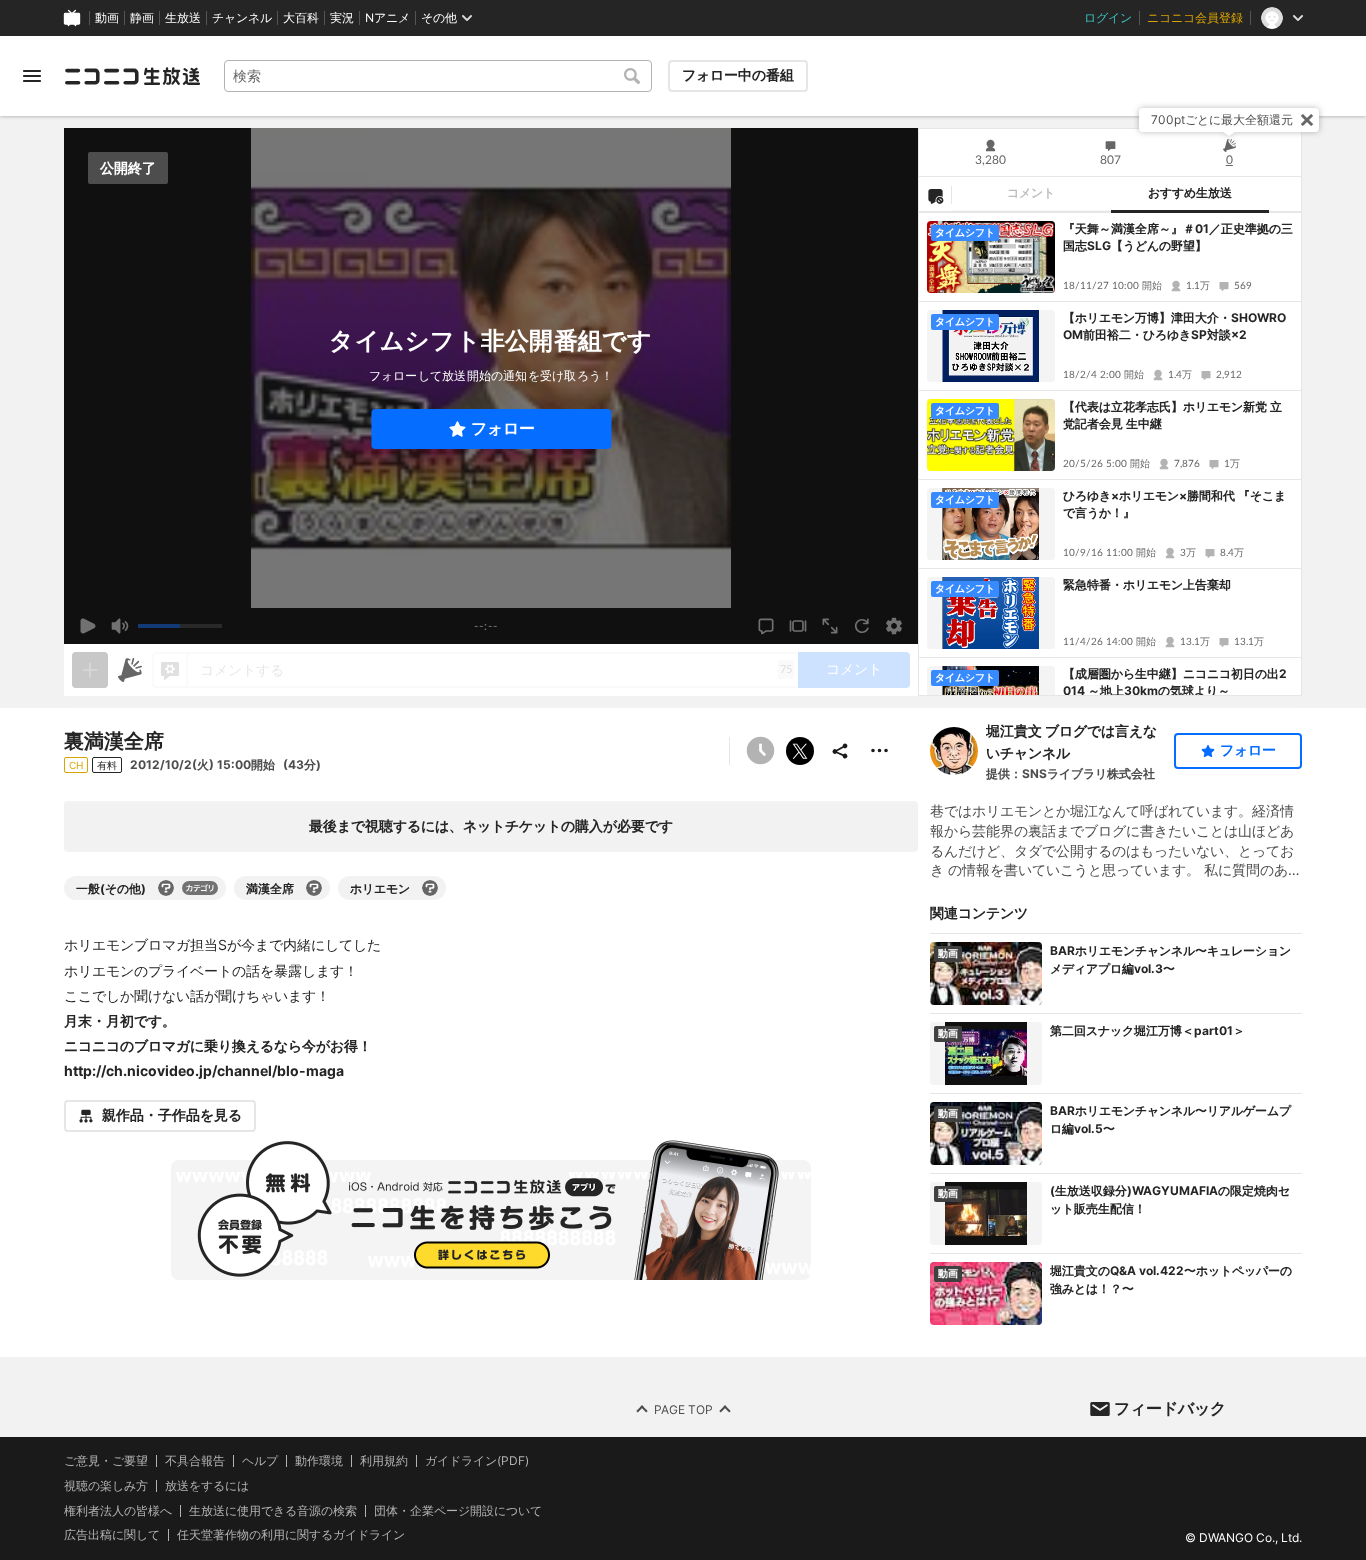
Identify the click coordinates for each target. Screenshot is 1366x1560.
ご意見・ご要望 (106, 1460)
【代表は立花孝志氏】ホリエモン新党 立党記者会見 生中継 (1172, 415)
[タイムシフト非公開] (760, 751)
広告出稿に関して (112, 1535)
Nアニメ (387, 18)
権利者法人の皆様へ (118, 1510)
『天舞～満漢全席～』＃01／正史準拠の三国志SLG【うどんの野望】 (1178, 237)
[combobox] (438, 76)
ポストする (800, 751)
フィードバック (1170, 1408)
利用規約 (384, 1461)
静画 (142, 18)
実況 (342, 18)
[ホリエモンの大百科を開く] (430, 888)
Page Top (683, 1409)
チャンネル (242, 18)
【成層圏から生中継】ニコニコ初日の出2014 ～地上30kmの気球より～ (1175, 682)
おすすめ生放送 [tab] (1190, 193)
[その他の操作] (880, 751)
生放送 (183, 18)
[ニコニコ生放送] (132, 76)
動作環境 (319, 1461)
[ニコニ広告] (130, 670)
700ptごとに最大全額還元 (1222, 119)
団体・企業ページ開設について (458, 1511)
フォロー (503, 428)
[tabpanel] (1110, 454)
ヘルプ (260, 1461)
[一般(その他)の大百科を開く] (166, 888)
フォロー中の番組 (738, 75)
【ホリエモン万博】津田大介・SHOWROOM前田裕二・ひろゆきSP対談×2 (1174, 326)
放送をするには (207, 1486)
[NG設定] (935, 195)
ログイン (1108, 18)
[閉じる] (1307, 120)
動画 (107, 18)
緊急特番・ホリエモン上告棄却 (1147, 584)
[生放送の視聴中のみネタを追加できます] (90, 670)
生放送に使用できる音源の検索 (273, 1511)
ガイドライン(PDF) (477, 1461)
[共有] (840, 751)
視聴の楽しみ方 (106, 1485)
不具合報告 (195, 1461)
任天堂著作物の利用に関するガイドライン (291, 1536)
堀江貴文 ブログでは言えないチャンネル (1071, 741)
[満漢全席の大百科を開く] (314, 888)
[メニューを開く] (32, 76)
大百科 (301, 18)
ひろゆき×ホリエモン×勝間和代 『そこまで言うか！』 (1174, 504)
